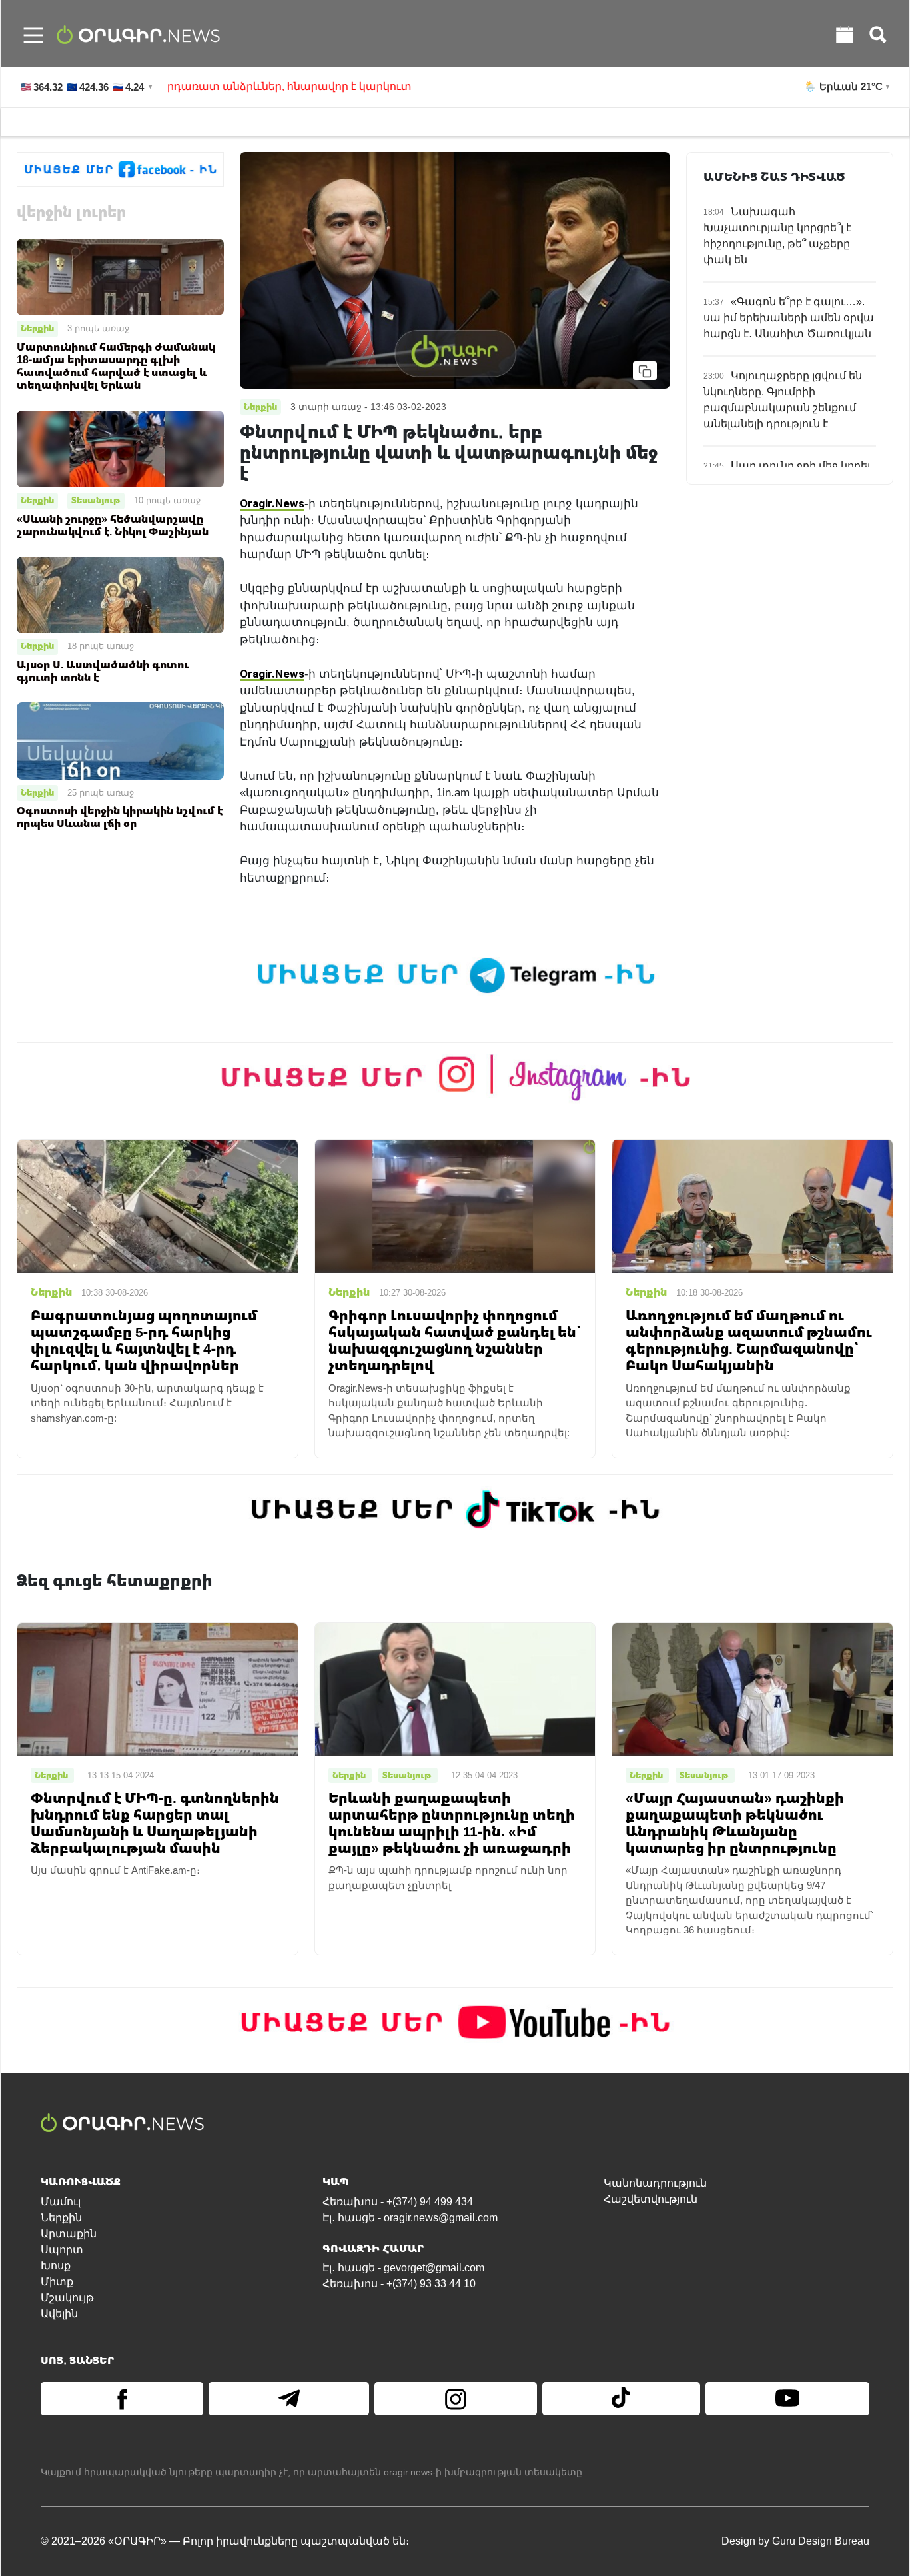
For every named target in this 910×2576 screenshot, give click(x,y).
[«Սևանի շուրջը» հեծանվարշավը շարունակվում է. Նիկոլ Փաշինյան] (120, 448)
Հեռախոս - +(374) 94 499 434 (398, 2202)
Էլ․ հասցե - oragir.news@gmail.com (410, 2218)
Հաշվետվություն (651, 2199)
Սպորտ (62, 2250)
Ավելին (59, 2314)
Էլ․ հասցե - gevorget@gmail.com (403, 2268)
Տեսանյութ (96, 500)
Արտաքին (69, 2234)
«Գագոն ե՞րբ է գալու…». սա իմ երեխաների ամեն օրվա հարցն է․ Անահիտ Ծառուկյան (789, 318)
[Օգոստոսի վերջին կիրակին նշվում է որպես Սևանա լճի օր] (120, 740)
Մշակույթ (67, 2298)
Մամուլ (61, 2202)
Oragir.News (272, 503)
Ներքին (37, 328)
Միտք (57, 2282)
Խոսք (56, 2266)
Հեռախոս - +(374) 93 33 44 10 (399, 2284)
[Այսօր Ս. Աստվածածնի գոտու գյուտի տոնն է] (120, 594)
